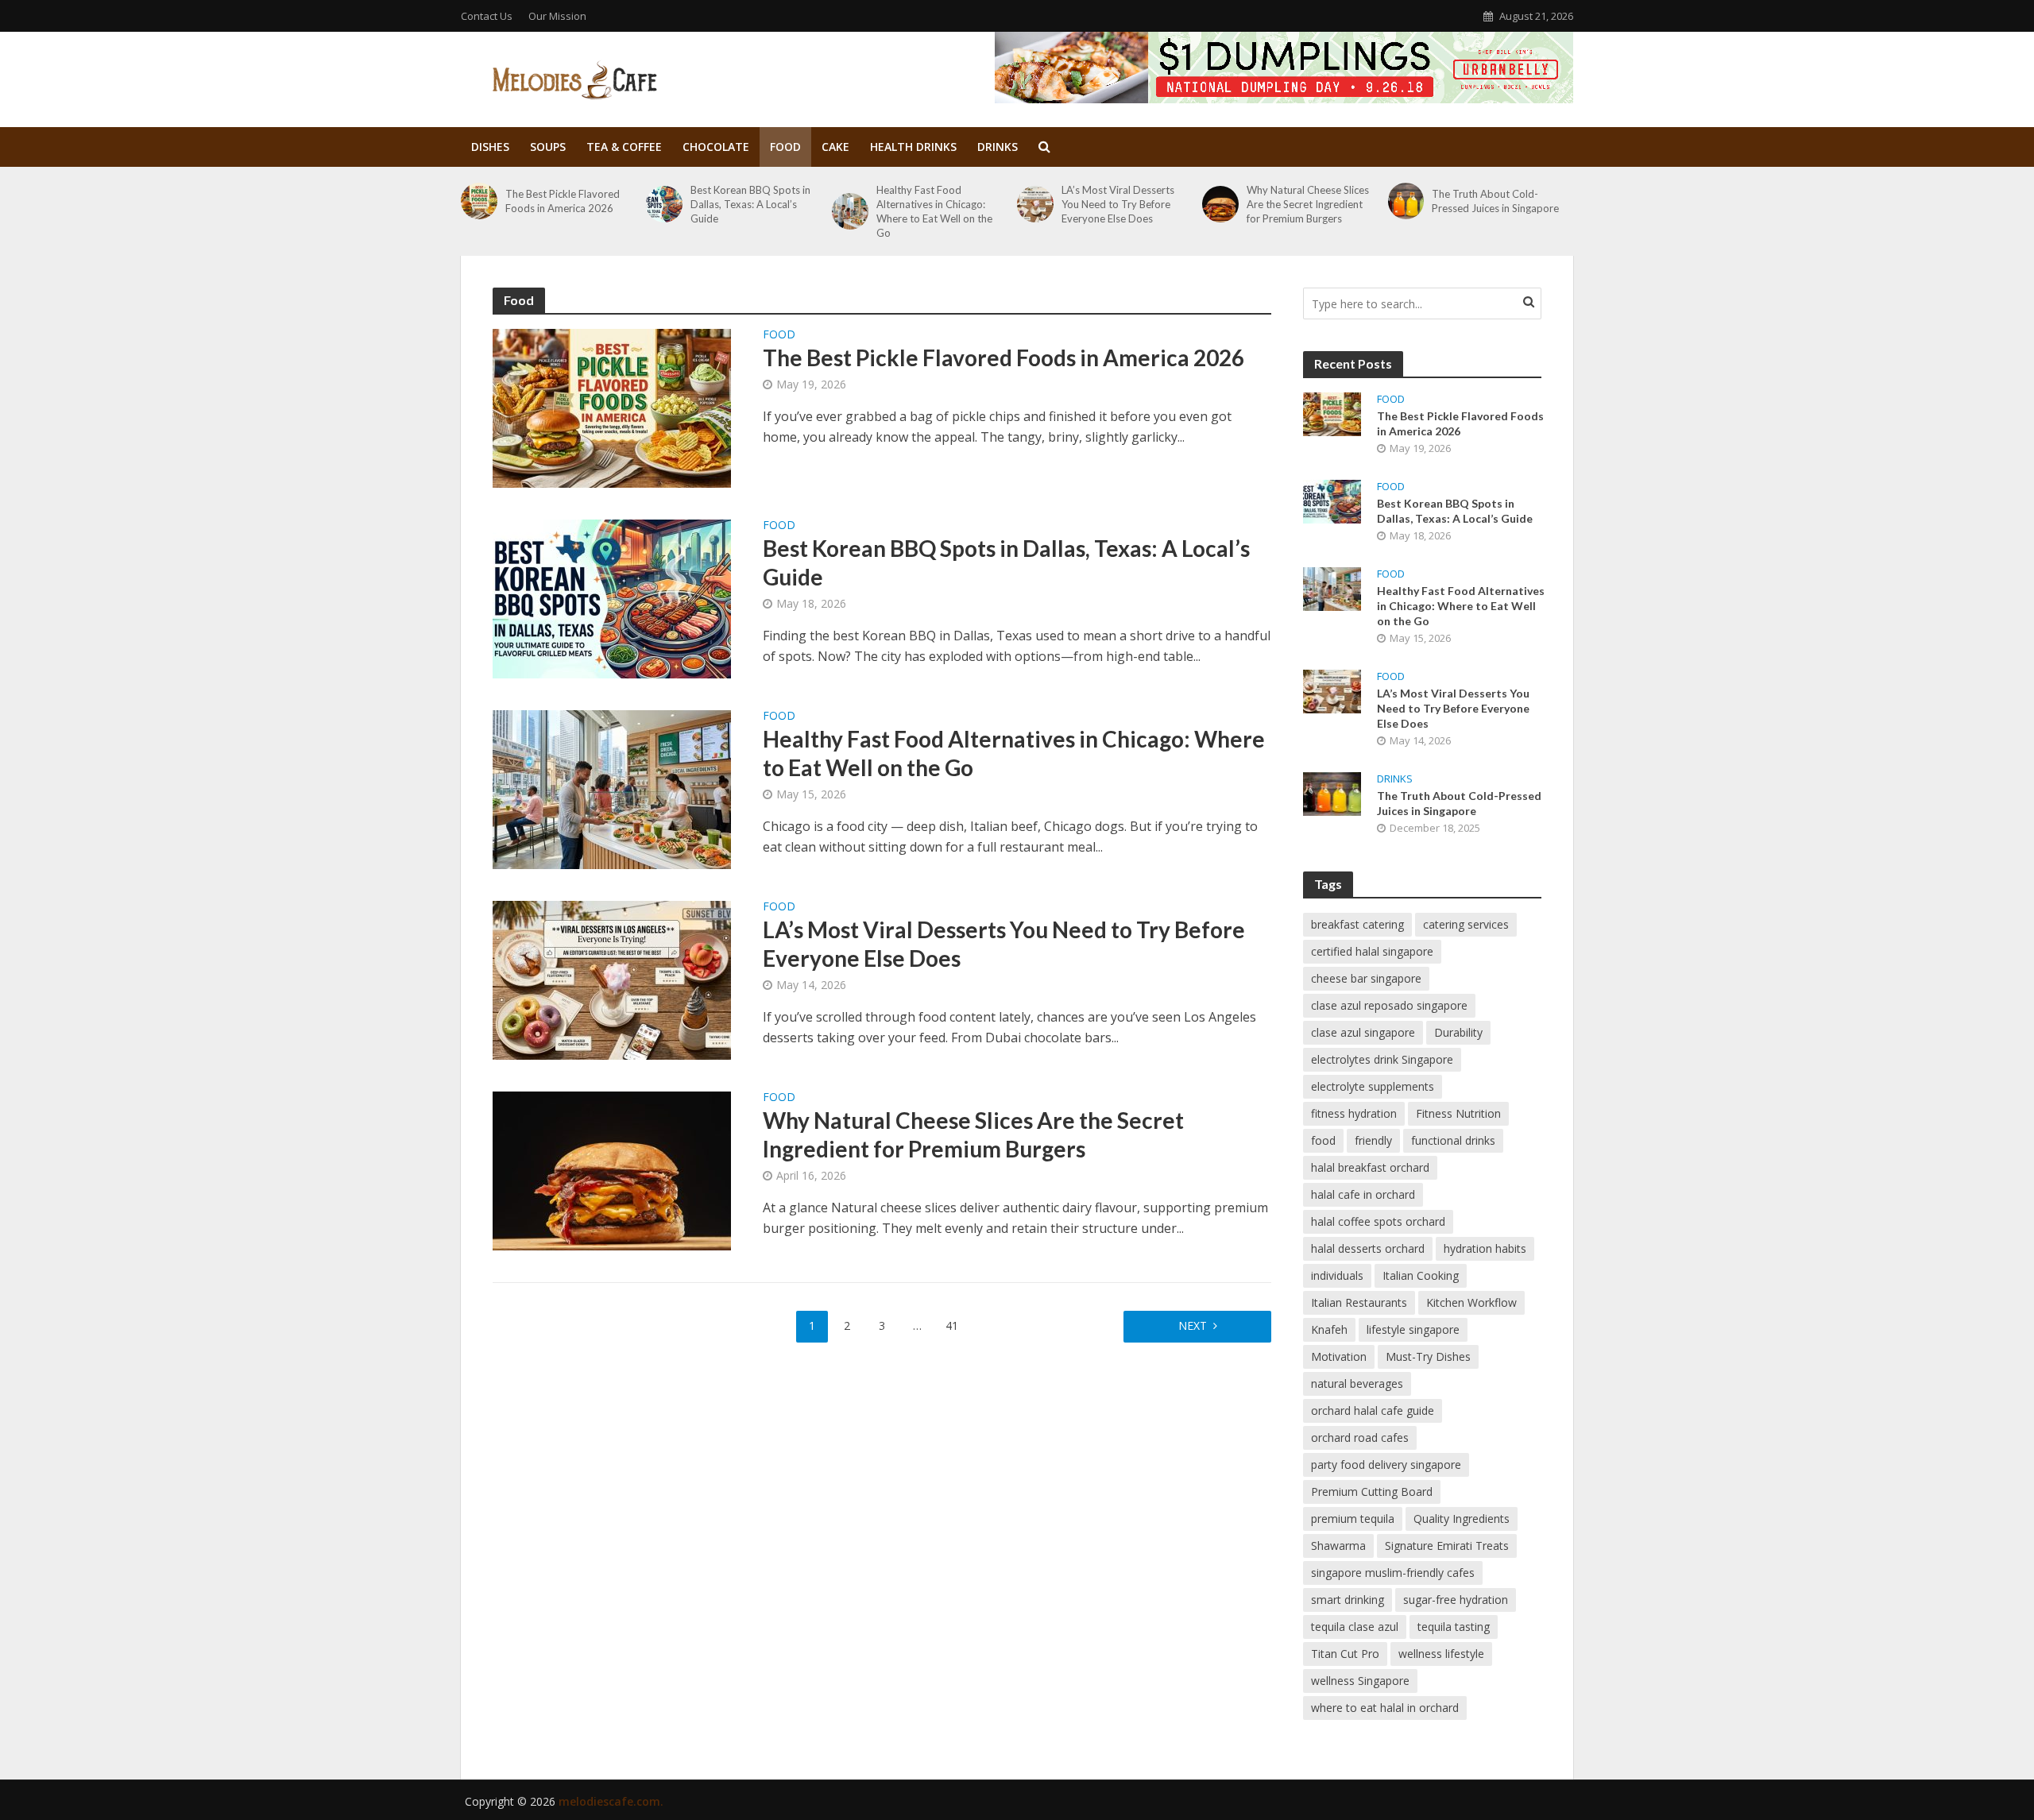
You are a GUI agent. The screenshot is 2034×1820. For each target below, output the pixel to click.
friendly (1373, 1140)
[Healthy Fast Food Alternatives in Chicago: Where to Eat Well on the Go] (850, 211)
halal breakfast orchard (1370, 1167)
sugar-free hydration (1456, 1600)
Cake (835, 147)
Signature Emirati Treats (1447, 1546)
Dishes (490, 147)
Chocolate (716, 147)
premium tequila (1353, 1519)
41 (952, 1325)
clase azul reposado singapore (1389, 1005)
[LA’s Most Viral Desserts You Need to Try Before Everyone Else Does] (1035, 204)
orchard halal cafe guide (1373, 1410)
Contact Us (487, 16)
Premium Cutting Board (1372, 1492)
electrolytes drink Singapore (1382, 1059)
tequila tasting (1454, 1627)
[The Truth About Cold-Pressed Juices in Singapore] (1406, 201)
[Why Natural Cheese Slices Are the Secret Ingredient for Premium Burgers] (1220, 204)
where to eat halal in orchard (1385, 1708)
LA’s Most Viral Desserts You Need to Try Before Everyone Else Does (1118, 204)
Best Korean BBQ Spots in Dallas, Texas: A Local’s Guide (750, 204)
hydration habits (1485, 1248)
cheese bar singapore (1366, 978)
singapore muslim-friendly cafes (1393, 1573)
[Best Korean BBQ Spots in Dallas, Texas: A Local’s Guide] (664, 204)
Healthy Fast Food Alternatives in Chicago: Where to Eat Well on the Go (934, 211)
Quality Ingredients (1462, 1519)
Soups (548, 147)
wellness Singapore (1360, 1681)
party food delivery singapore (1386, 1465)
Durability (1458, 1032)
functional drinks (1453, 1140)
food (1323, 1140)
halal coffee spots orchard (1378, 1221)
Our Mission (557, 16)
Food (785, 147)
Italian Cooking (1421, 1275)
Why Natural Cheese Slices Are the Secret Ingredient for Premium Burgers (1308, 204)
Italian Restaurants (1359, 1302)
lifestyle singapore (1413, 1329)
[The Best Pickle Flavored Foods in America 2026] (479, 201)
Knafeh (1329, 1329)
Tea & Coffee (624, 147)
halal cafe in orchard (1363, 1194)
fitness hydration (1354, 1113)
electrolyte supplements (1373, 1086)
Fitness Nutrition (1458, 1113)
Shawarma (1338, 1546)
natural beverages (1357, 1383)
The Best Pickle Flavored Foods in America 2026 (563, 201)
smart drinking (1348, 1600)
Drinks (998, 147)
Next (1193, 1325)
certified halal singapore (1372, 951)
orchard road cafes (1360, 1437)
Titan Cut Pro (1345, 1654)
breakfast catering (1357, 924)
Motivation (1339, 1356)
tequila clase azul (1355, 1627)
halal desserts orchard (1368, 1248)
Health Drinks (913, 147)
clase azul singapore (1363, 1032)
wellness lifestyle (1441, 1654)
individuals (1337, 1275)
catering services (1466, 924)
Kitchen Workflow (1471, 1302)
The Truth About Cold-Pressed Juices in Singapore (1495, 201)
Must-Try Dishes (1428, 1356)
